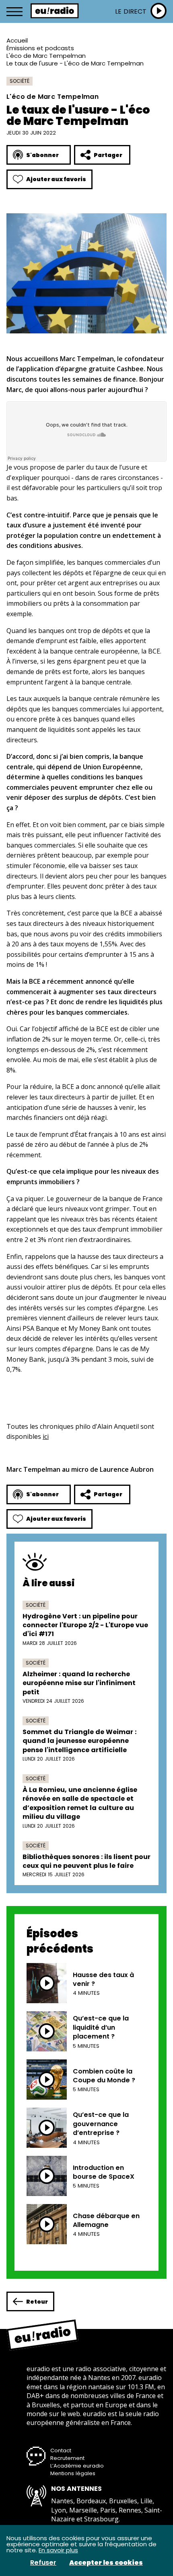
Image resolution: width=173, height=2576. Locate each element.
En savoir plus (58, 2550)
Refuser (43, 2563)
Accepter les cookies (106, 2563)
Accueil (17, 40)
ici (46, 1436)
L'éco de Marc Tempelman (46, 56)
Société (20, 81)
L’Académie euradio (77, 2466)
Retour (37, 2302)
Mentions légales (73, 2473)
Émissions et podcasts (40, 48)
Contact (61, 2450)
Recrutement (67, 2458)
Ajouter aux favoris (56, 179)
